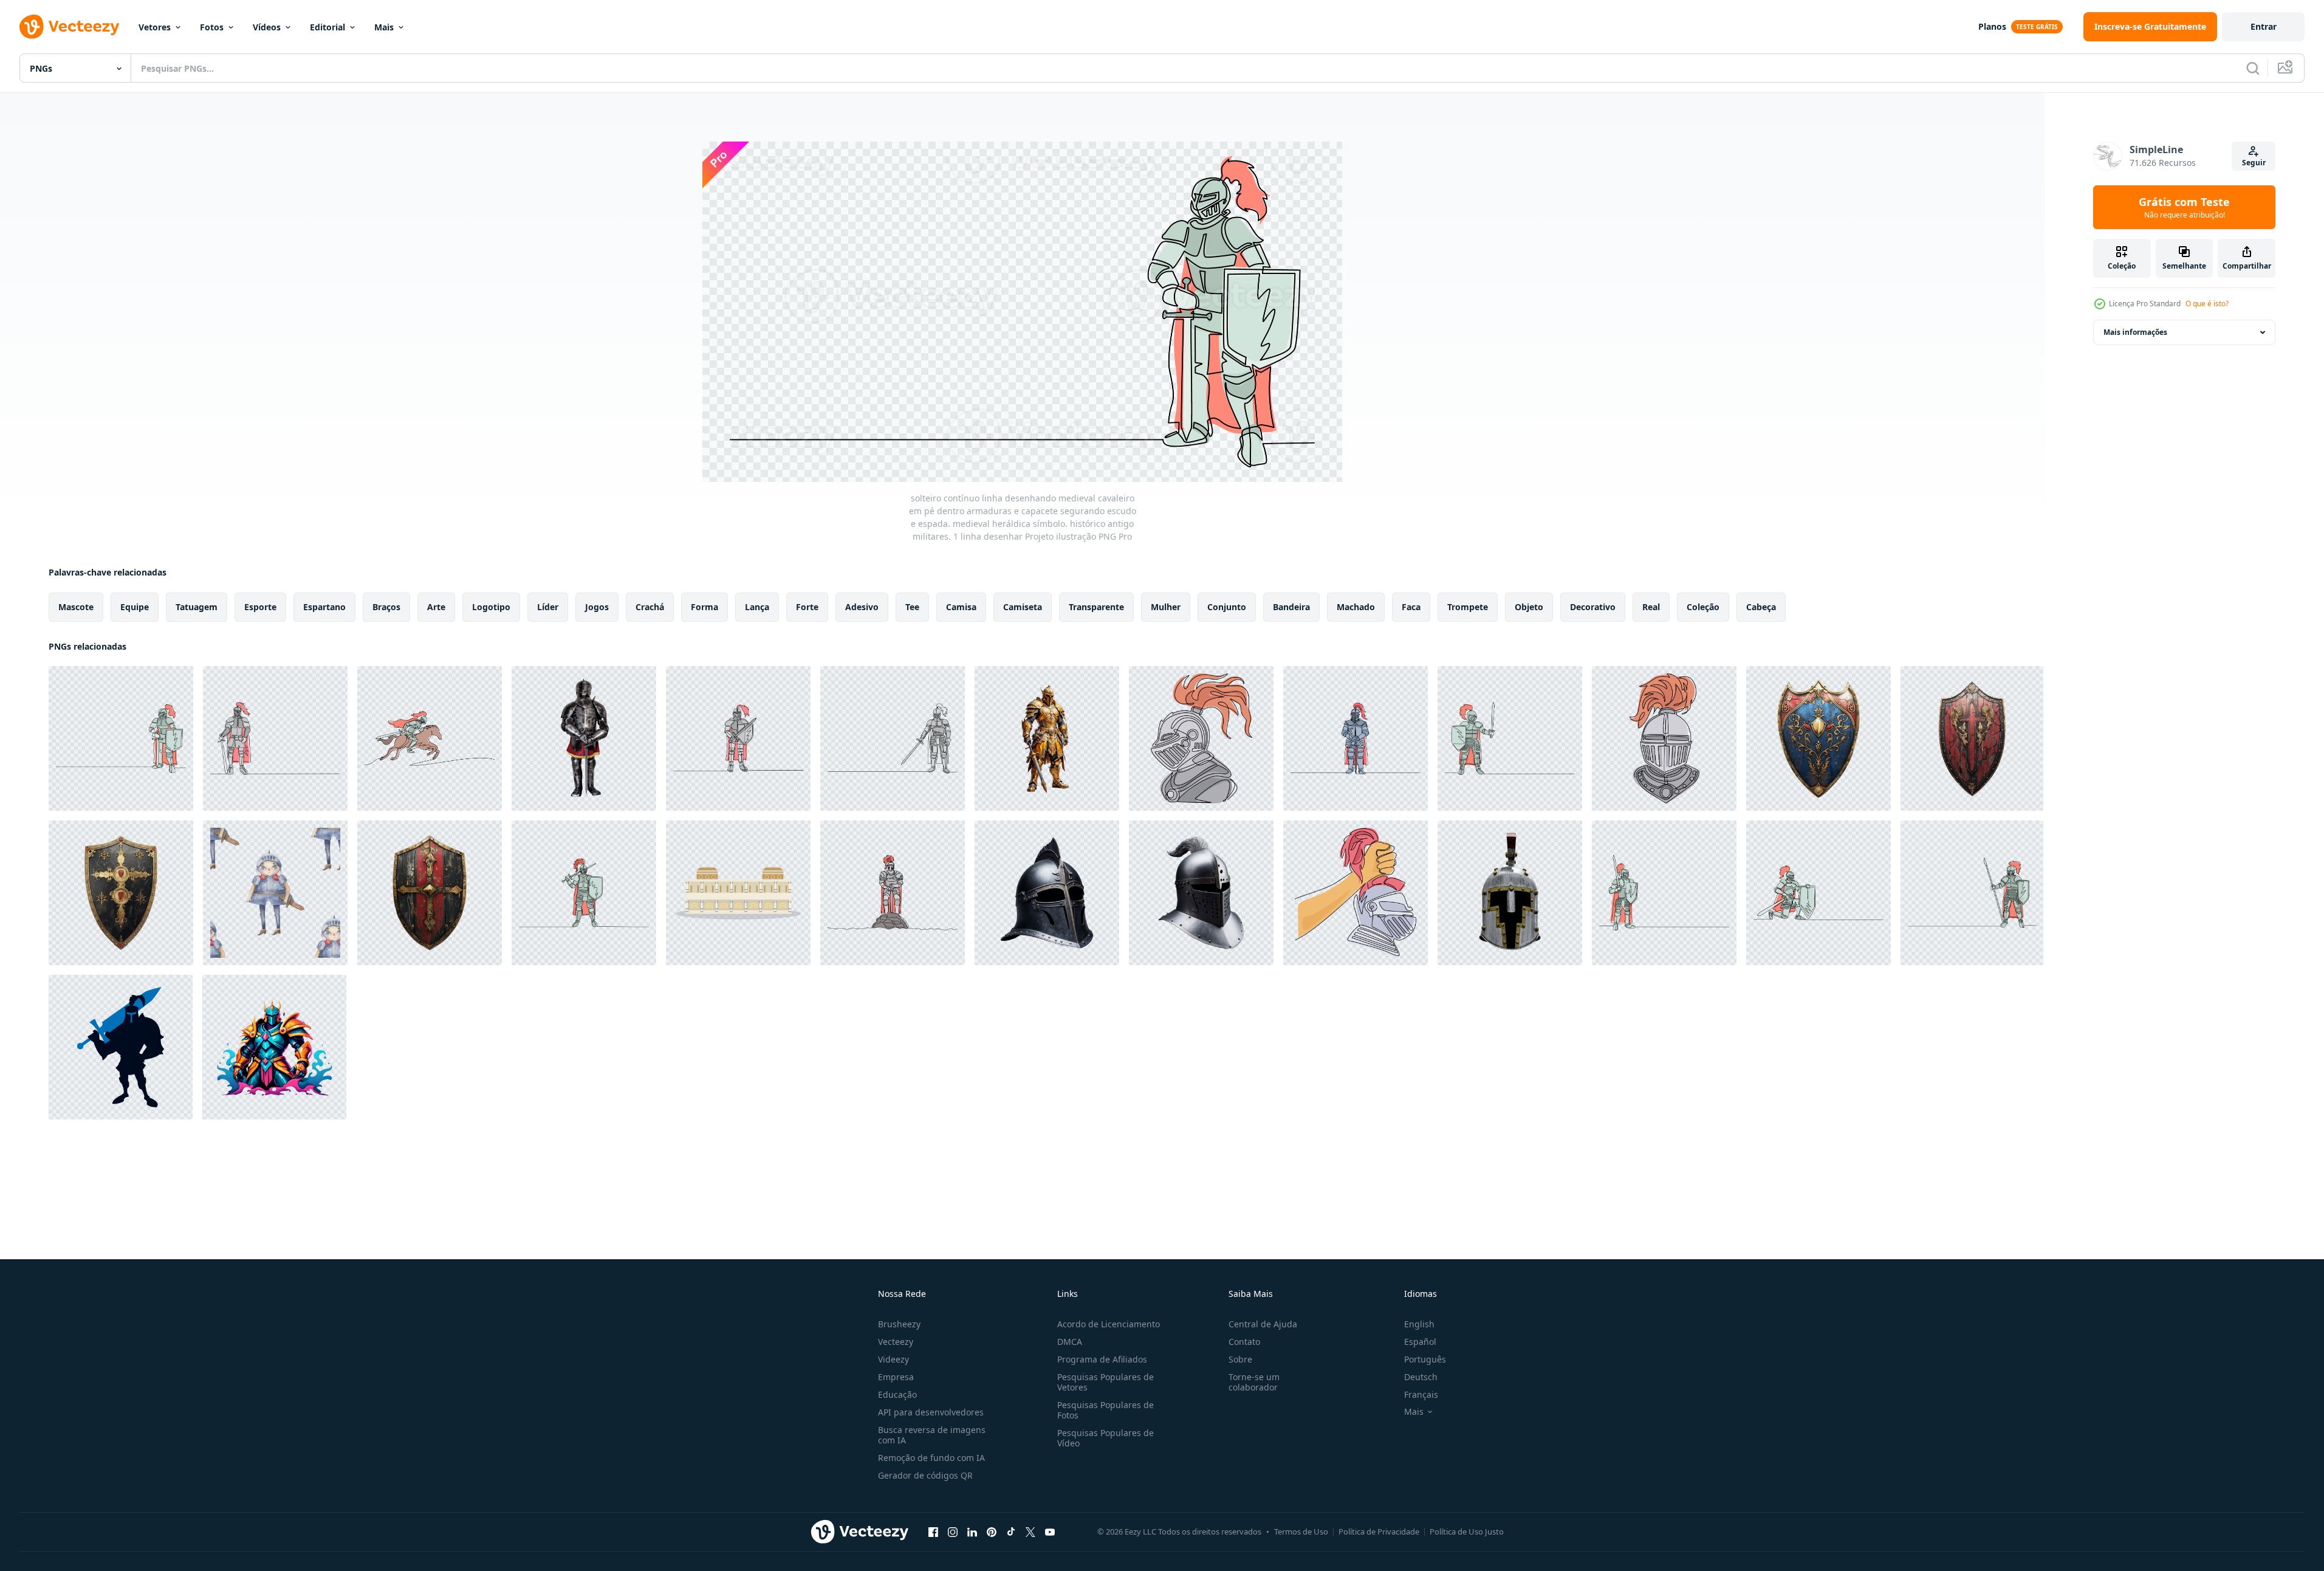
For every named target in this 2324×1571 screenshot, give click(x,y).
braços (386, 607)
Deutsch (1421, 1377)
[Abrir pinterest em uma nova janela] (992, 1531)
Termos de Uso (1301, 1531)
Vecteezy (896, 1342)
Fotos (212, 27)
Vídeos (267, 27)
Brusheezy (899, 1324)
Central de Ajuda (1263, 1324)
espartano (324, 607)
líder (548, 607)
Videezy (893, 1359)
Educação (897, 1394)
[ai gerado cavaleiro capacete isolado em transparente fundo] (1047, 893)
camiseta (1023, 607)
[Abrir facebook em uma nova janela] (933, 1531)
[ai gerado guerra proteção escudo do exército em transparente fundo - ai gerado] (1818, 738)
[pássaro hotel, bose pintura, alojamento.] (738, 893)
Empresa (896, 1377)
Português (1425, 1359)
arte (436, 607)
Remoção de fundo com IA (931, 1458)
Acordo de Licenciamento (1109, 1324)
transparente (1096, 607)
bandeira (1291, 607)
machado (1356, 607)
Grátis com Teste (2184, 207)
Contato (1244, 1342)
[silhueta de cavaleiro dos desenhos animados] (121, 1047)
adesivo (862, 607)
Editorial (327, 27)
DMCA (1070, 1342)
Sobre (1240, 1359)
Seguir (2254, 163)
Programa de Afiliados (1102, 1359)
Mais (384, 27)
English (1419, 1324)
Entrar (2264, 26)
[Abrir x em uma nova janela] (1030, 1531)
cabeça (1761, 607)
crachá (650, 607)
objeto (1529, 607)
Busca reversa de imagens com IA (932, 1435)
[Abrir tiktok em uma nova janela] (1011, 1531)
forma (704, 607)
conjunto (1227, 607)
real (1651, 607)
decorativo (1593, 607)
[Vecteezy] (69, 27)
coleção (1703, 607)
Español (1420, 1342)
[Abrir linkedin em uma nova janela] (972, 1531)
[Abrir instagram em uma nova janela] (953, 1531)
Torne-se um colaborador (1254, 1382)
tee (912, 607)
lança (757, 607)
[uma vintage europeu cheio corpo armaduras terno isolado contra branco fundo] (584, 738)
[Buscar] (2253, 68)
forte (807, 607)
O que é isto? (2207, 304)
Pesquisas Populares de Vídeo (1105, 1438)
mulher (1166, 607)
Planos (1992, 26)
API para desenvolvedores (931, 1412)
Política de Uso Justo (1467, 1531)
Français (1421, 1394)
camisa (961, 607)
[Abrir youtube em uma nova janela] (1050, 1531)
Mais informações (2135, 332)
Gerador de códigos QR (925, 1475)
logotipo (491, 607)
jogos (597, 607)
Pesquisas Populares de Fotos (1105, 1410)
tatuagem (197, 607)
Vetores (155, 27)
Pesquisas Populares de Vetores (1105, 1382)
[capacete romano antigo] (1510, 893)
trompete (1468, 607)
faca (1411, 607)
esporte (260, 607)
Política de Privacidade (1379, 1531)
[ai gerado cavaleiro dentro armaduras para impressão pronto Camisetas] (274, 1047)
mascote (76, 607)
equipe (135, 607)
